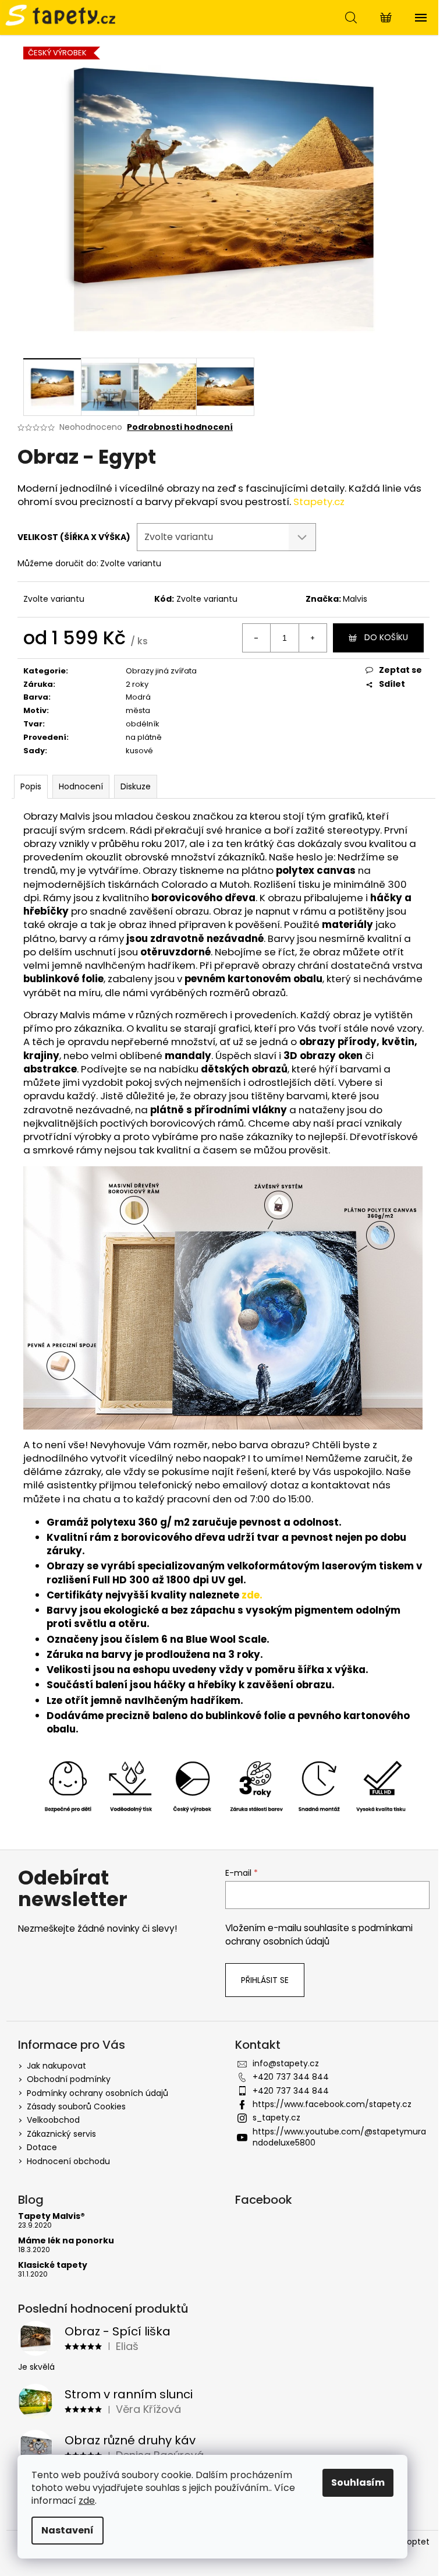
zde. (252, 1595)
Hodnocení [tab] (81, 786)
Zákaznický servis (61, 2134)
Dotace (42, 2147)
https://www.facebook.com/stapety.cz (332, 2104)
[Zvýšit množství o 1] (313, 638)
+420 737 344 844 (291, 2077)
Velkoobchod (53, 2120)
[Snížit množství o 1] (257, 638)
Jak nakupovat (56, 2066)
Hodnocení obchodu (68, 2161)
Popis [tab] (31, 786)
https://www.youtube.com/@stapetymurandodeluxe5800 (339, 2137)
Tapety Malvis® (52, 2216)
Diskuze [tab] (136, 786)
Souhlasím (358, 2483)
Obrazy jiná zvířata (161, 671)
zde (87, 2501)
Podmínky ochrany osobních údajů (97, 2093)
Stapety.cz (319, 502)
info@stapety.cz (286, 2063)
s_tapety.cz (276, 2118)
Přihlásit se (265, 1980)
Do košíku (386, 637)
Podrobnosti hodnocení (180, 427)
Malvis (355, 599)
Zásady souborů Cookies (76, 2106)
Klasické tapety (53, 2265)
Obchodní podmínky (69, 2079)
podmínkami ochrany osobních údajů (319, 1934)
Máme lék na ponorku (66, 2241)
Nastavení (68, 2530)
